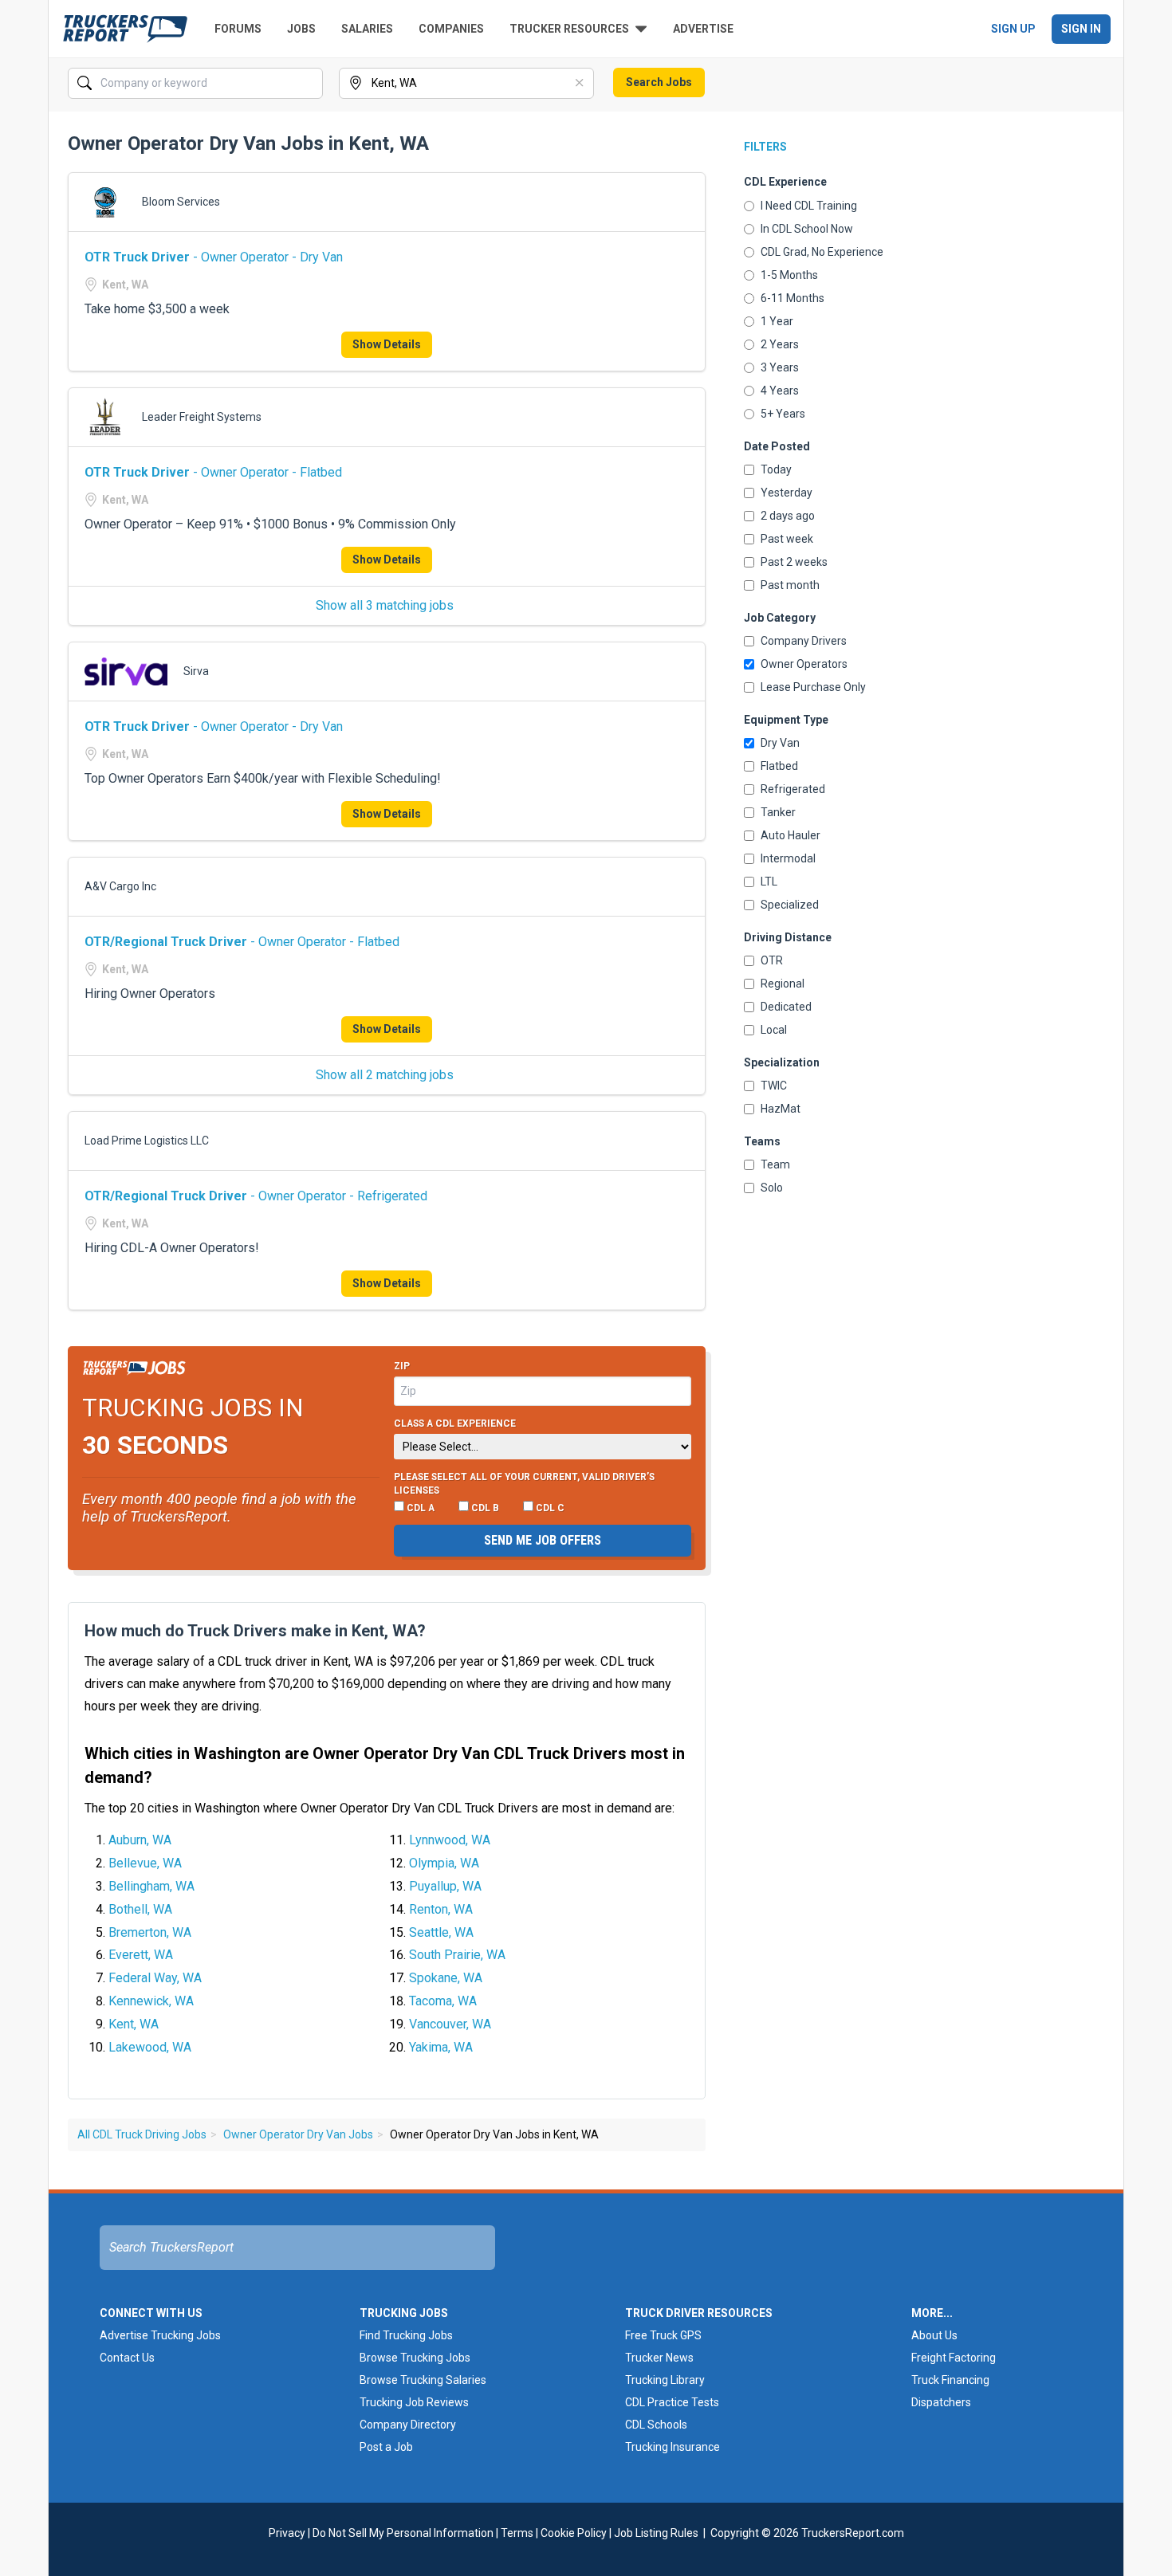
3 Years (780, 367)
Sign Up (1013, 29)
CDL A (419, 1508)
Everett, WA (141, 1955)
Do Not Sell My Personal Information (403, 2533)
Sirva (196, 671)
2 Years (780, 344)
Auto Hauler (791, 835)
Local (774, 1030)
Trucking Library (665, 2380)
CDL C (549, 1508)
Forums (238, 29)
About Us (934, 2335)
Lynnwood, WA (450, 1840)
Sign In (1081, 29)
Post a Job (386, 2447)
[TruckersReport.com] (125, 29)
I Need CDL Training (809, 206)
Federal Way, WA (155, 1978)
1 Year (777, 321)
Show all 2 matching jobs (385, 1075)
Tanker (778, 812)
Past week (787, 539)
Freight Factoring (954, 2358)
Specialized (790, 905)
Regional (783, 984)
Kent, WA (134, 2024)
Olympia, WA (444, 1863)
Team (775, 1164)
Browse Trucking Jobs (415, 2358)
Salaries (367, 29)
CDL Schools (656, 2425)
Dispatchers (941, 2402)
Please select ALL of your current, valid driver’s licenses (524, 1484)
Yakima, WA (441, 2047)
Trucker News (659, 2358)
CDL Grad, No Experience (822, 252)
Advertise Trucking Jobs (160, 2335)
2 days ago (788, 516)
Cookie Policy (574, 2533)
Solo (772, 1188)
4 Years (780, 391)
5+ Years (783, 414)
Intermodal (788, 858)
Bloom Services (181, 202)
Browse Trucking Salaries (423, 2380)
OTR (772, 960)
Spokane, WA (446, 1978)
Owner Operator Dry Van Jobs (298, 2134)
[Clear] (309, 84)
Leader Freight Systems (202, 417)
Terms (517, 2533)
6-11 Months (792, 298)
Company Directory (408, 2425)
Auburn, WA (140, 1840)
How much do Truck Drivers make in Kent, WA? (255, 1631)
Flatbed (779, 766)
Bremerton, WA (150, 1932)
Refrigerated (793, 789)
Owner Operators (804, 664)
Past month (790, 585)
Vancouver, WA (450, 2024)
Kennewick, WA (151, 2001)
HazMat (781, 1109)
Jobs (301, 29)
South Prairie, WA (457, 1955)
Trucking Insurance (673, 2447)
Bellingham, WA (151, 1886)
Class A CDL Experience (455, 1423)
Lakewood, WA (150, 2047)
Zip (402, 1366)
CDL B (484, 1508)
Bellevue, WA (145, 1863)
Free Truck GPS (663, 2335)
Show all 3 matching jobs (385, 605)
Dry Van (780, 743)
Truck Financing (950, 2380)
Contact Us (127, 2358)
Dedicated (786, 1007)
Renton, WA (441, 1909)
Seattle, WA (441, 1932)
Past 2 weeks (794, 562)
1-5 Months (789, 275)
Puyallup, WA (445, 1886)
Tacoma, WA (443, 2001)
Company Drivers (804, 641)
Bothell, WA (140, 1909)
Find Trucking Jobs (406, 2335)
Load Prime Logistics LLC (147, 1141)
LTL (769, 882)
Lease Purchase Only (813, 687)
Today (776, 469)
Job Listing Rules (656, 2533)
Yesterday (787, 493)
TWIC (774, 1086)
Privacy (287, 2533)
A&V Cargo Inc (120, 886)
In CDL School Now (807, 229)
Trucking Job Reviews (414, 2402)
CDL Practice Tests (672, 2402)
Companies (451, 29)
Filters (765, 147)
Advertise (703, 29)
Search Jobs (659, 82)
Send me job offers (543, 1540)
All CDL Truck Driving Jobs (142, 2134)
